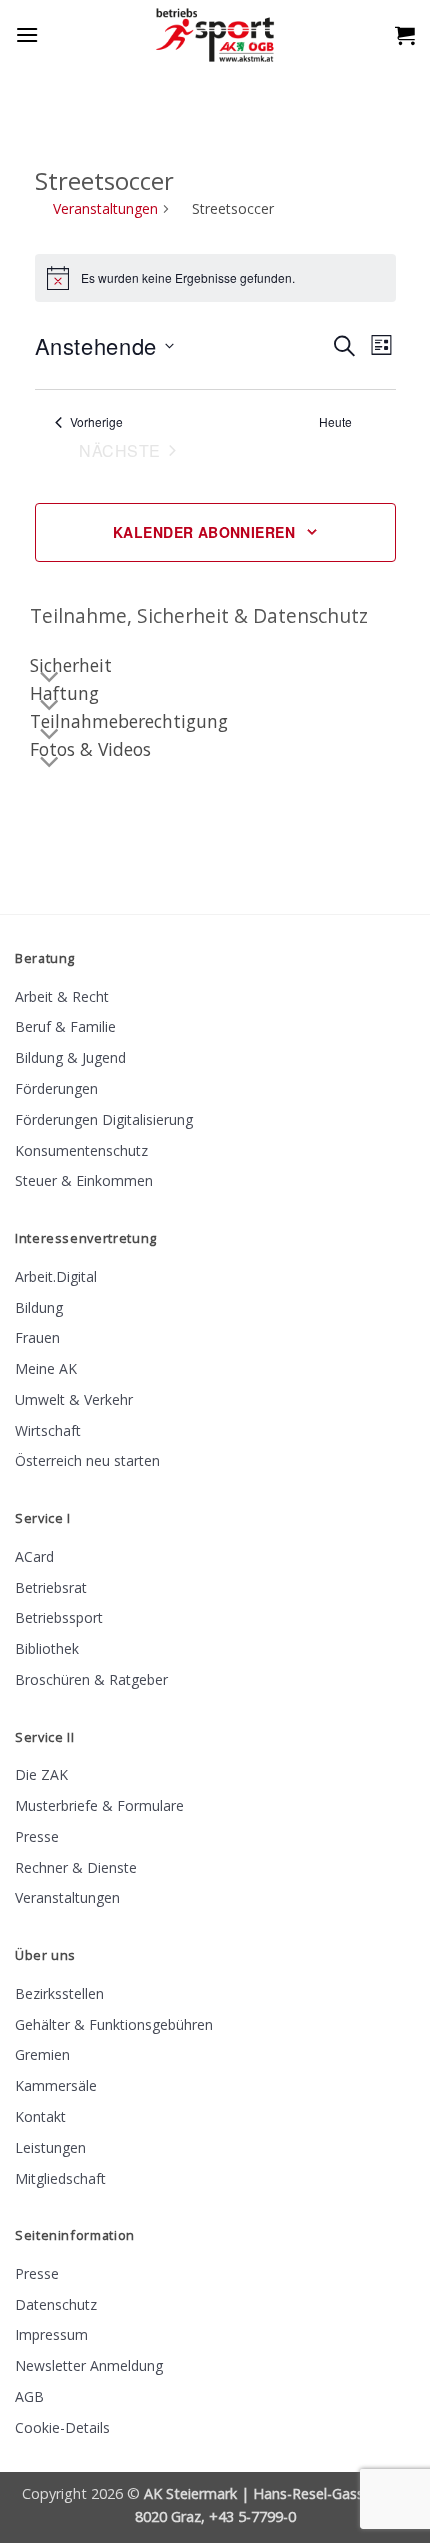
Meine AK (46, 1368)
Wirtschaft (48, 1430)
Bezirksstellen (59, 1993)
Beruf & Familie (65, 1026)
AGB (29, 2396)
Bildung (39, 1307)
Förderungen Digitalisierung (104, 1119)
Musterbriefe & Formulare (99, 1805)
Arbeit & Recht (62, 996)
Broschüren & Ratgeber (91, 1679)
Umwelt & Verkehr (74, 1399)
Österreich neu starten (87, 1460)
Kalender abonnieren (204, 532)
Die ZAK (41, 1774)
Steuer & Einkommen (84, 1180)
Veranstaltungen (105, 208)
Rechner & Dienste (76, 1867)
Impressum (51, 2334)
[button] (27, 34)
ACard (34, 1556)
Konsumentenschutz (81, 1150)
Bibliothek (47, 1648)
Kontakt (40, 2116)
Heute (335, 422)
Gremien (42, 2054)
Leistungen (50, 2147)
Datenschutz (56, 2304)
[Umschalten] (50, 762)
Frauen (37, 1337)
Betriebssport (59, 1617)
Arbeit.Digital (56, 1276)
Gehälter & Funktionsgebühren (114, 2024)
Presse (37, 1836)
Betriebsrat (51, 1587)
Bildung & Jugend (70, 1057)
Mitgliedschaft (60, 2178)
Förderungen (56, 1088)
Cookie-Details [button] (62, 2427)
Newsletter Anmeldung (89, 2365)
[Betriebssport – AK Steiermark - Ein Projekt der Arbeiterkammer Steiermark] (215, 35)
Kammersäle (56, 2085)
